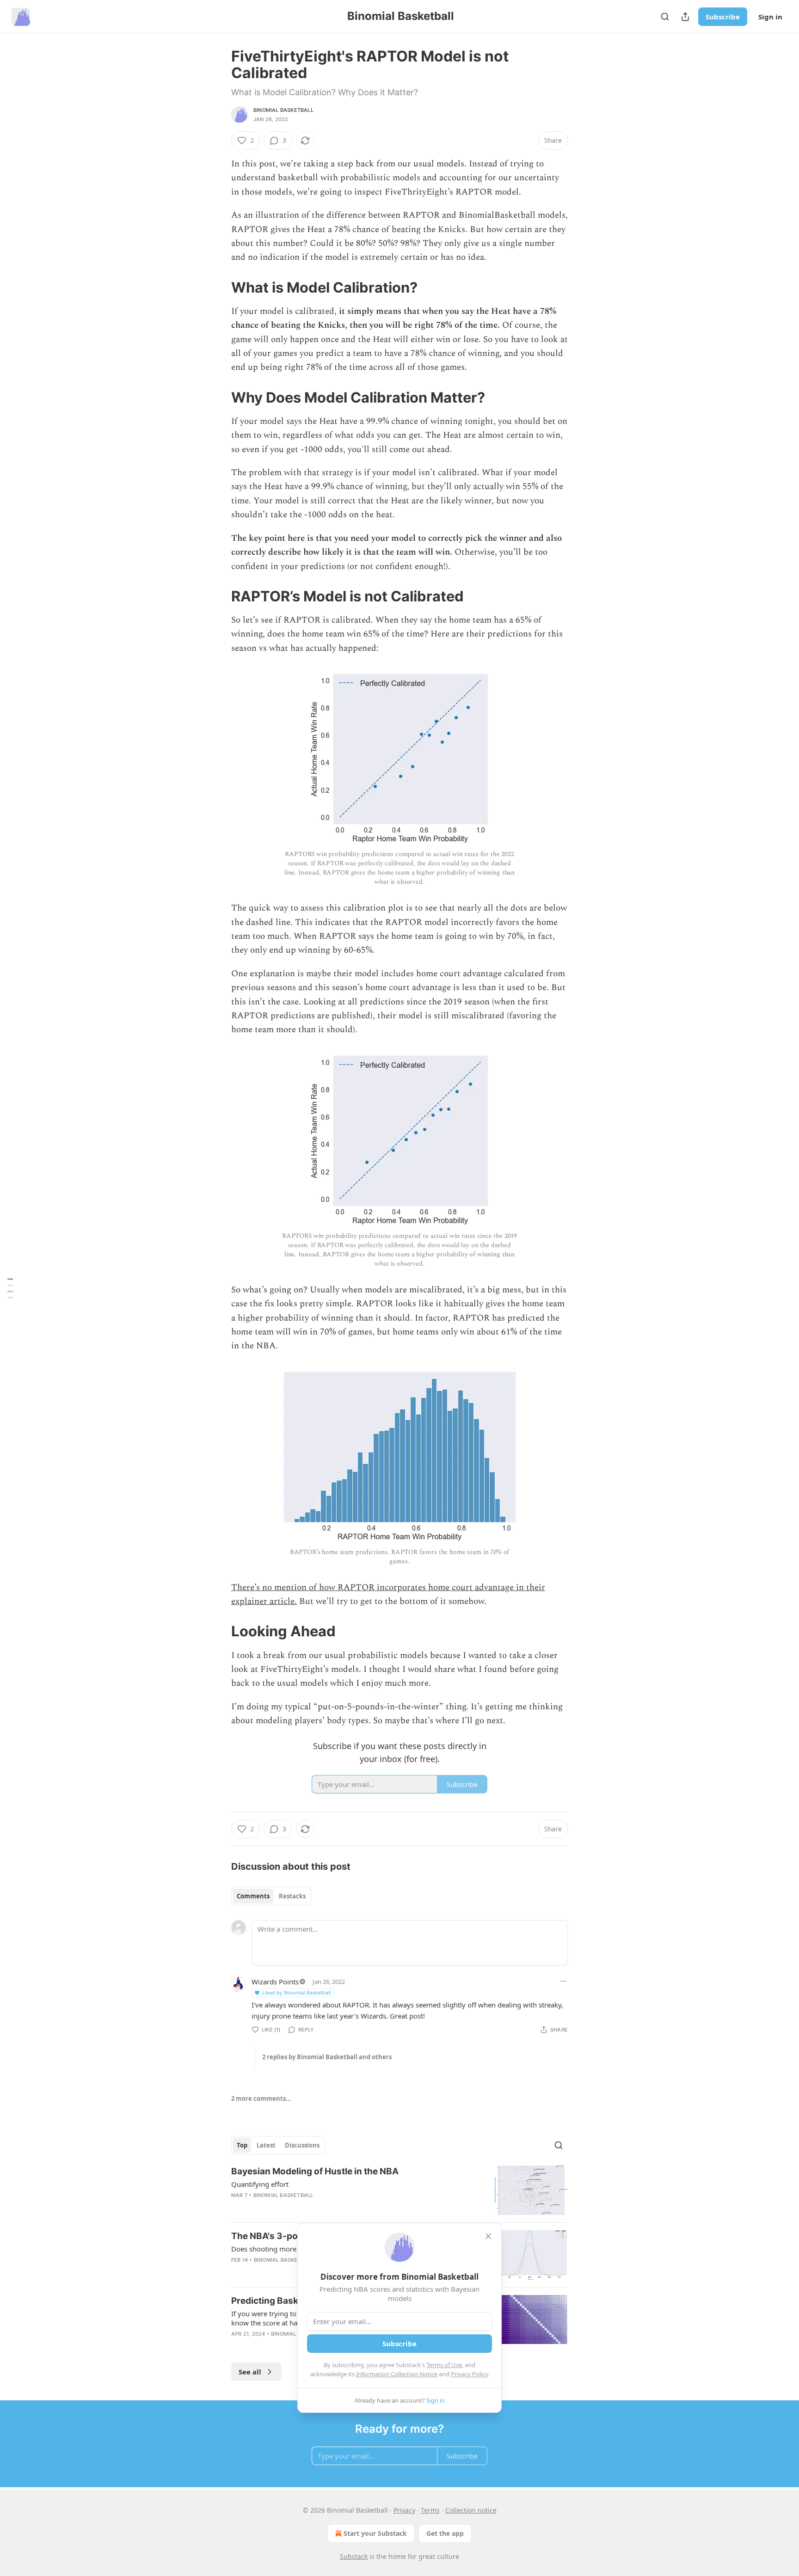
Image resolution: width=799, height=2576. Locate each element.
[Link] (218, 288)
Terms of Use (444, 2365)
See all (250, 2372)
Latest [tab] (266, 2145)
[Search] (665, 17)
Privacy (404, 2510)
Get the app (445, 2533)
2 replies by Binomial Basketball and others (327, 2057)
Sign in (770, 17)
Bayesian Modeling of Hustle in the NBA (315, 2171)
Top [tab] (242, 2145)
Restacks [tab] (292, 1896)
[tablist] (271, 1896)
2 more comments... (261, 2099)
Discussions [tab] (302, 2145)
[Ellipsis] (563, 1981)
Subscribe (723, 17)
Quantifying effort (260, 2184)
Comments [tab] (253, 1896)
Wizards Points (275, 1982)
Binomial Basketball (283, 110)
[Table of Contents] (10, 1288)
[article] (399, 2190)
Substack (354, 2556)
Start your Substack (375, 2533)
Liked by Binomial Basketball (297, 1992)
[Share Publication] (685, 17)
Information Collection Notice (397, 2374)
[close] (488, 2236)
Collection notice (471, 2510)
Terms (430, 2510)
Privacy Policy (469, 2374)
